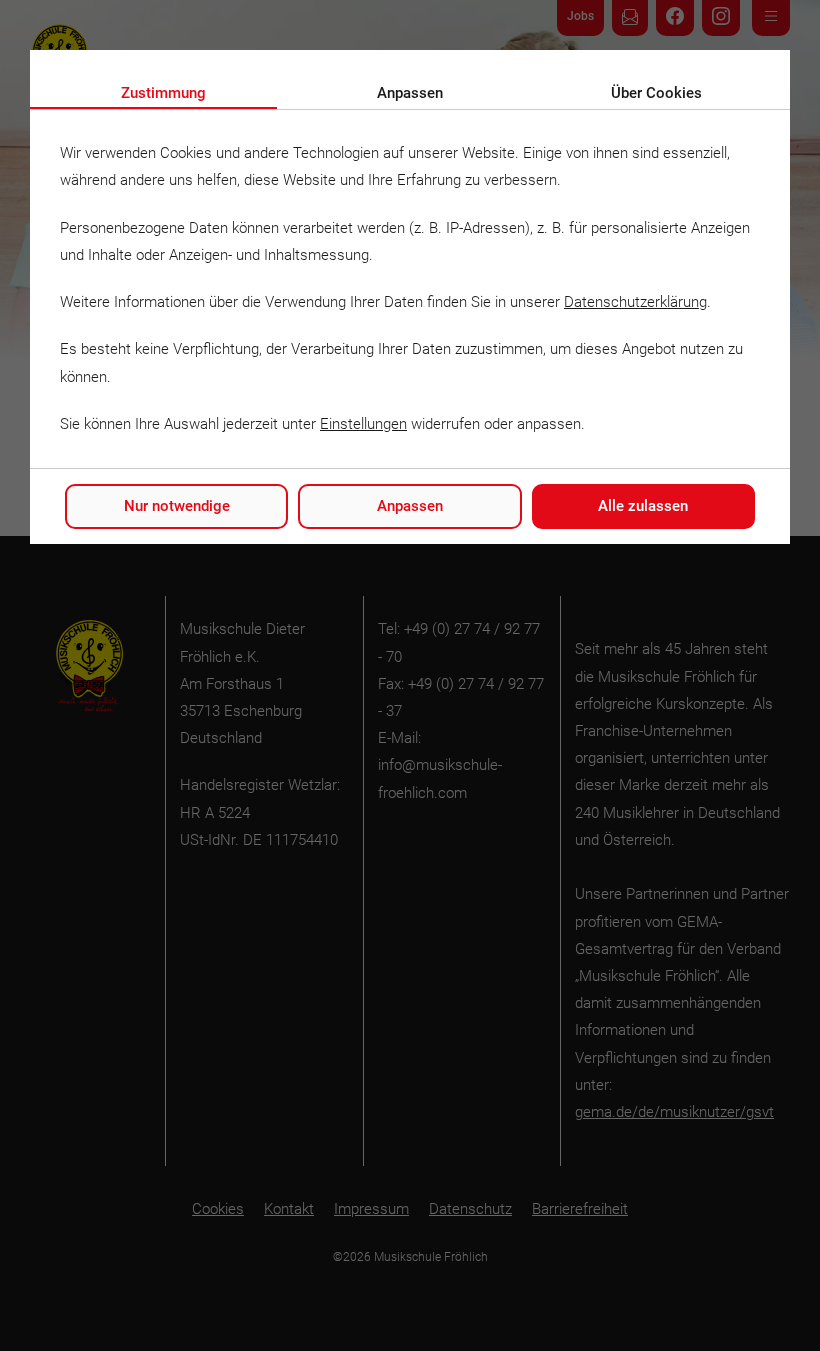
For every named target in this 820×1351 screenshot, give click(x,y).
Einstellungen (363, 424)
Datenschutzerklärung (635, 302)
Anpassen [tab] (410, 93)
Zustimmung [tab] (163, 93)
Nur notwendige (177, 506)
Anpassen (410, 506)
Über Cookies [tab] (656, 93)
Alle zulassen (643, 506)
